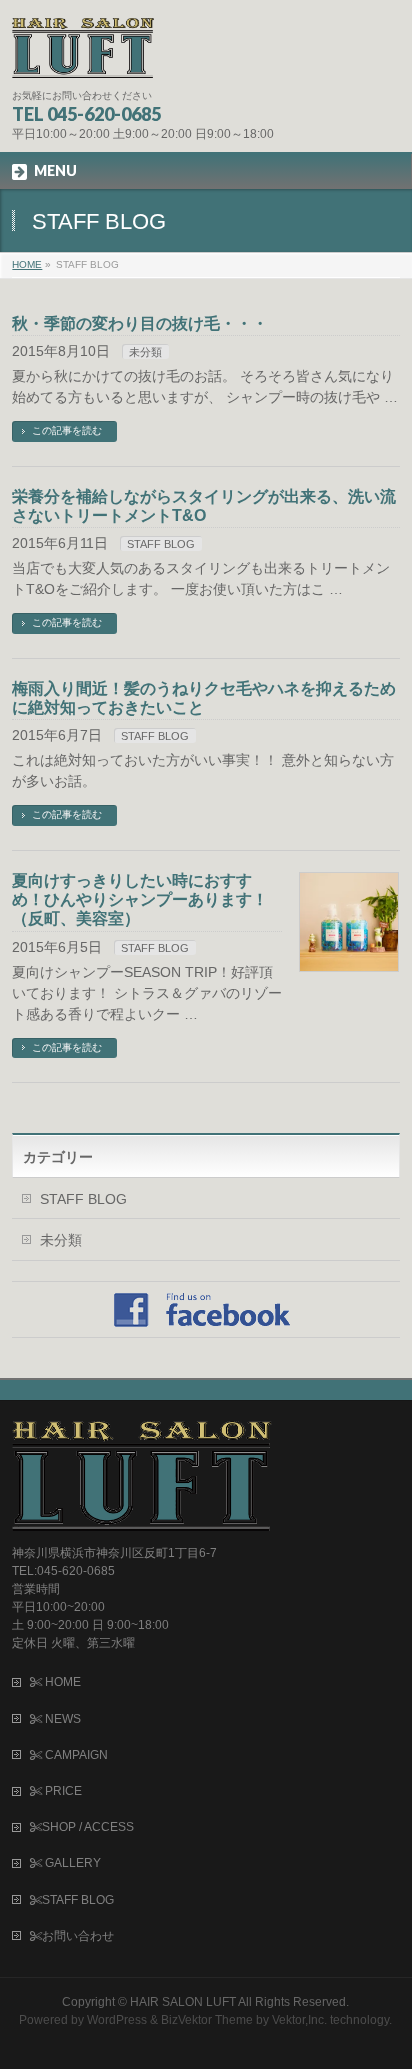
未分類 (145, 352)
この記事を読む (67, 430)
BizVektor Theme (207, 2020)
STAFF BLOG (161, 544)
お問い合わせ (78, 1936)
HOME (61, 1682)
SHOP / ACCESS (88, 1827)
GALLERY (71, 1863)
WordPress (117, 2020)
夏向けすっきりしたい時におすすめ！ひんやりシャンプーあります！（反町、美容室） (140, 899)
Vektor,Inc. (299, 2020)
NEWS (61, 1719)
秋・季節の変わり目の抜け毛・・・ (140, 323)
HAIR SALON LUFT (183, 2002)
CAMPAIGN (75, 1755)
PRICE (62, 1791)
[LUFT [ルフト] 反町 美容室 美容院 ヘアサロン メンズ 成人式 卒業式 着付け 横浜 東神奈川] (83, 55)
